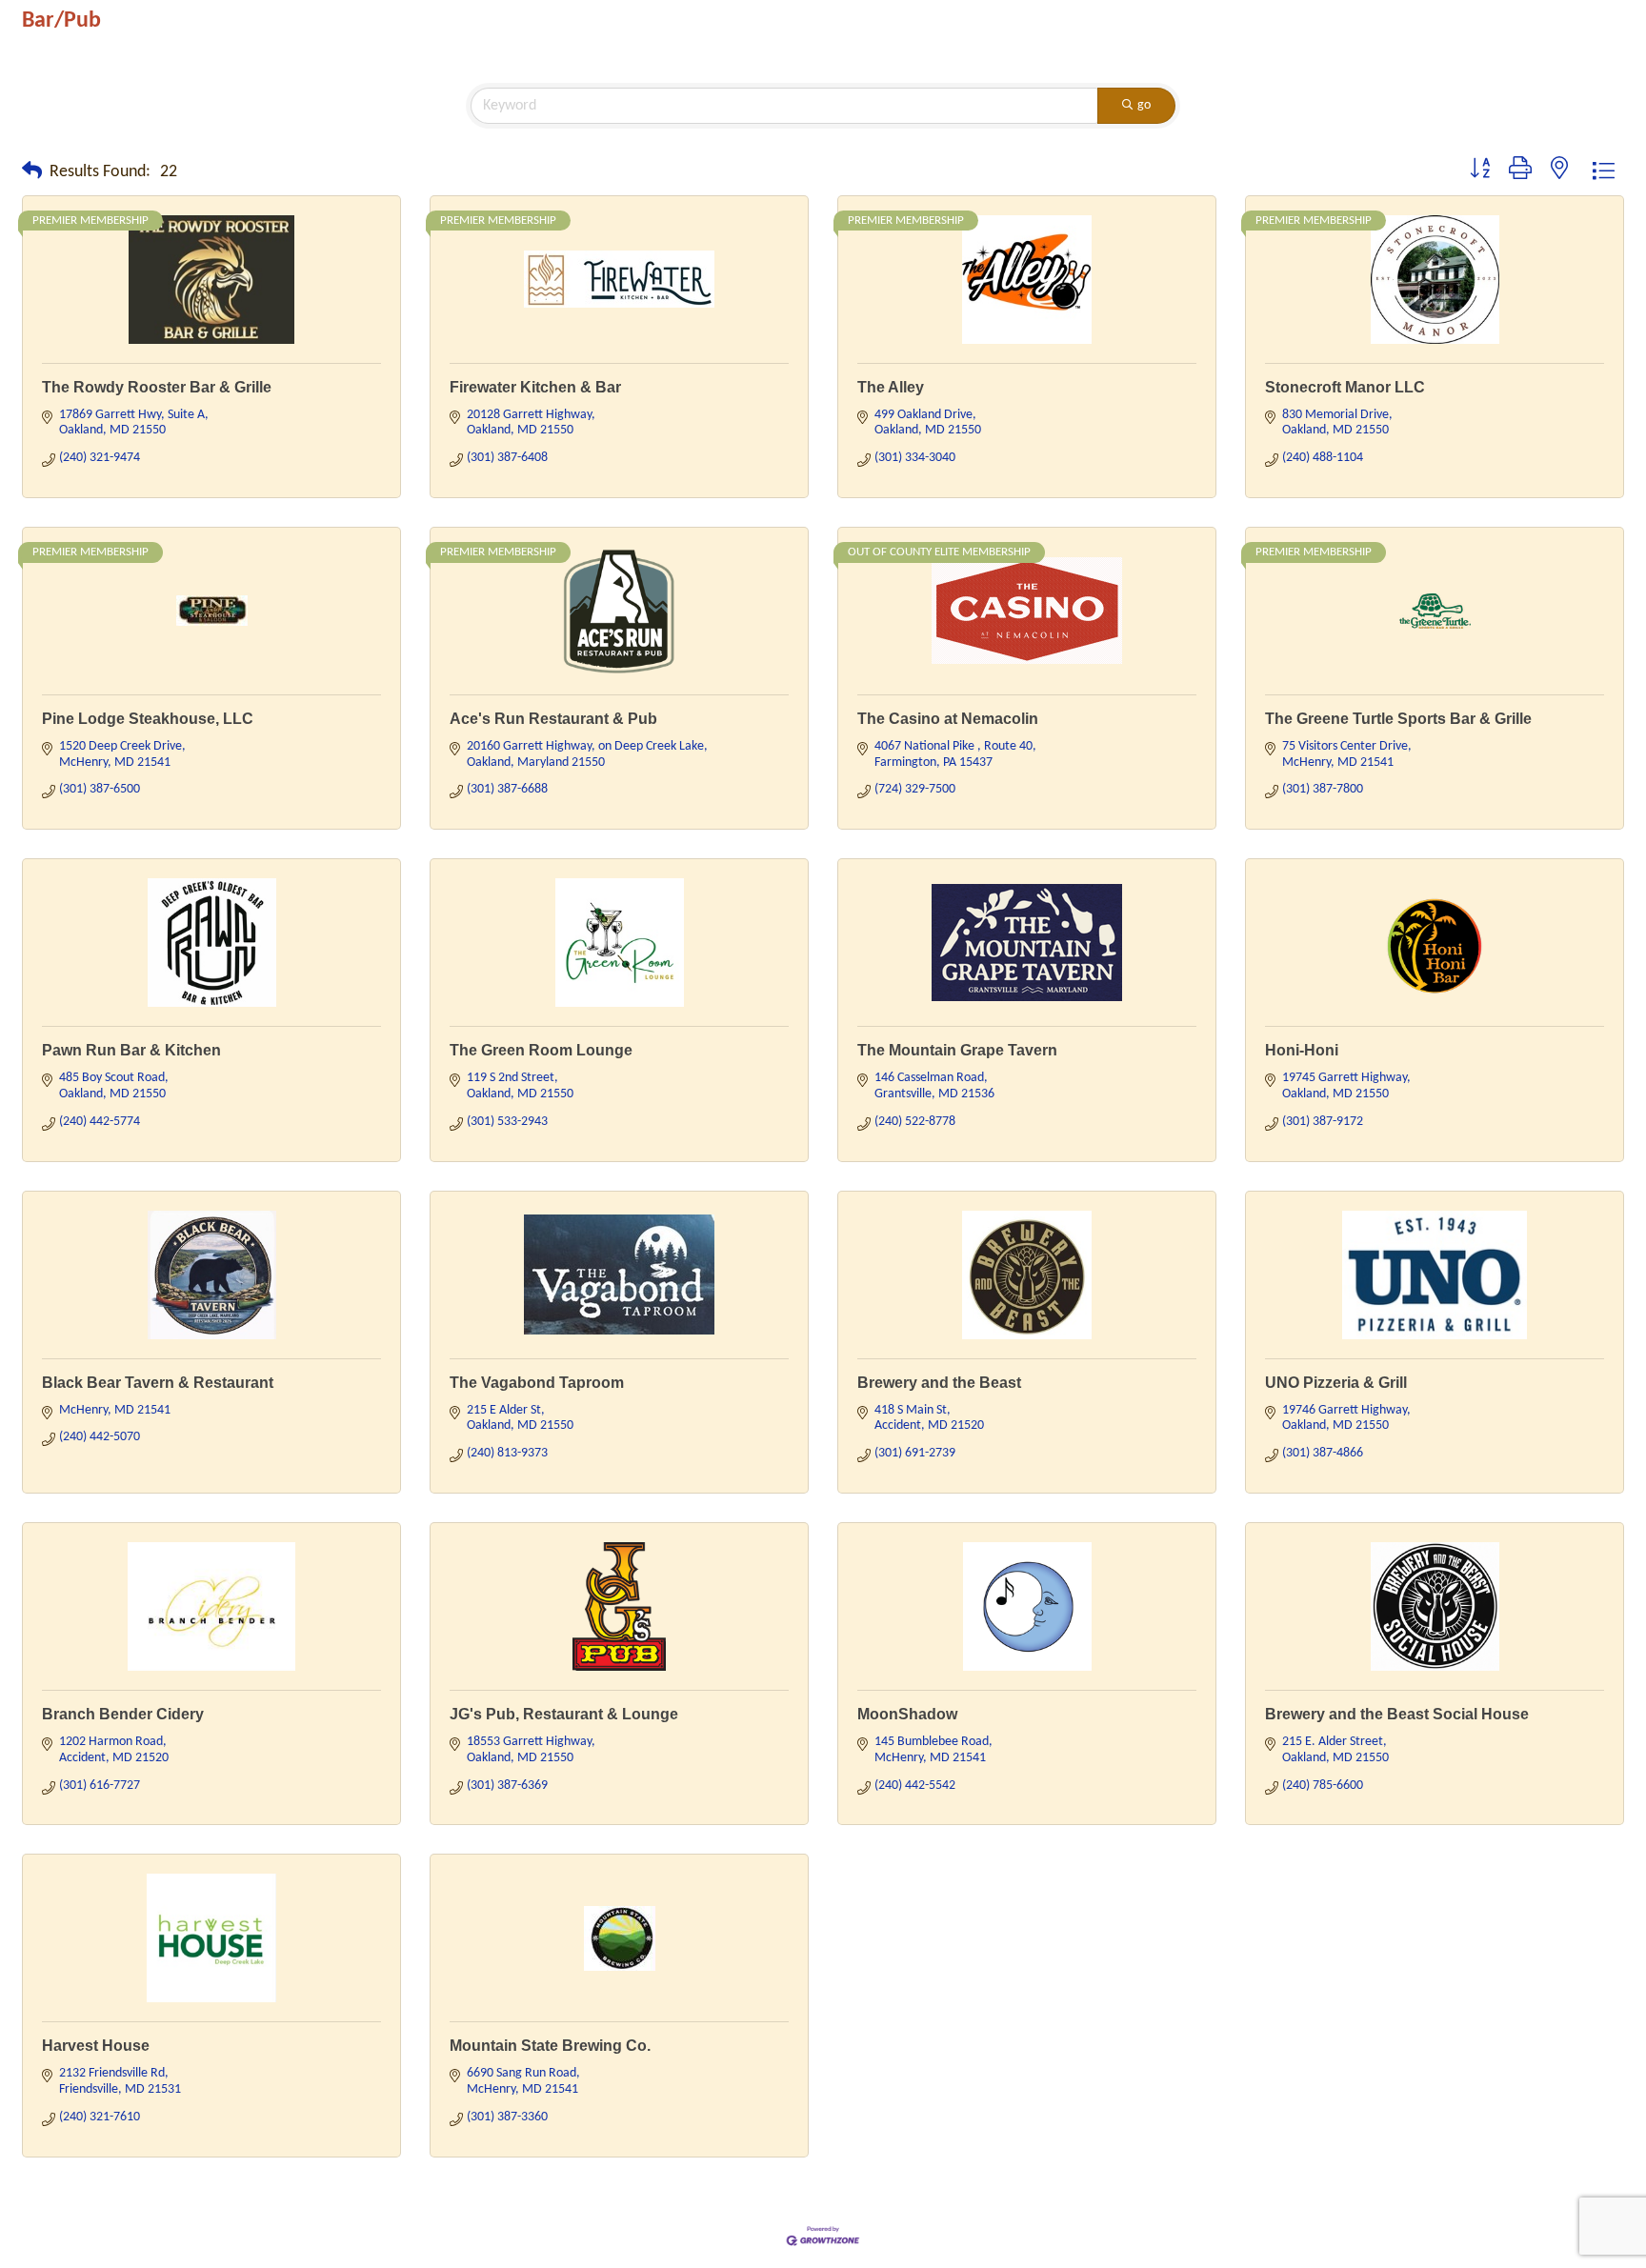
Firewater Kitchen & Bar (535, 387)
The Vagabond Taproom (537, 1383)
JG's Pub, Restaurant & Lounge (564, 1714)
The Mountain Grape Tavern (957, 1050)
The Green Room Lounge (541, 1050)
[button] (32, 172)
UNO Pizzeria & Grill (1336, 1383)
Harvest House (96, 2046)
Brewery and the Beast (939, 1383)
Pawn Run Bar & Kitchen (131, 1050)
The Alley (891, 387)
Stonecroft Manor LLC (1345, 387)
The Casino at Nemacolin (948, 719)
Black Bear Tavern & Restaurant (158, 1383)
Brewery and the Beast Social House (1397, 1714)
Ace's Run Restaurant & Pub (553, 719)
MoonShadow (907, 1714)
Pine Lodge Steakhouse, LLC (148, 719)
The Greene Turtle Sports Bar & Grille (1398, 719)
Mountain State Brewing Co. (550, 2046)
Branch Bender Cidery (123, 1714)
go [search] (1144, 105)
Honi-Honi (1302, 1050)
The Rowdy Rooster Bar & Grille (157, 387)
